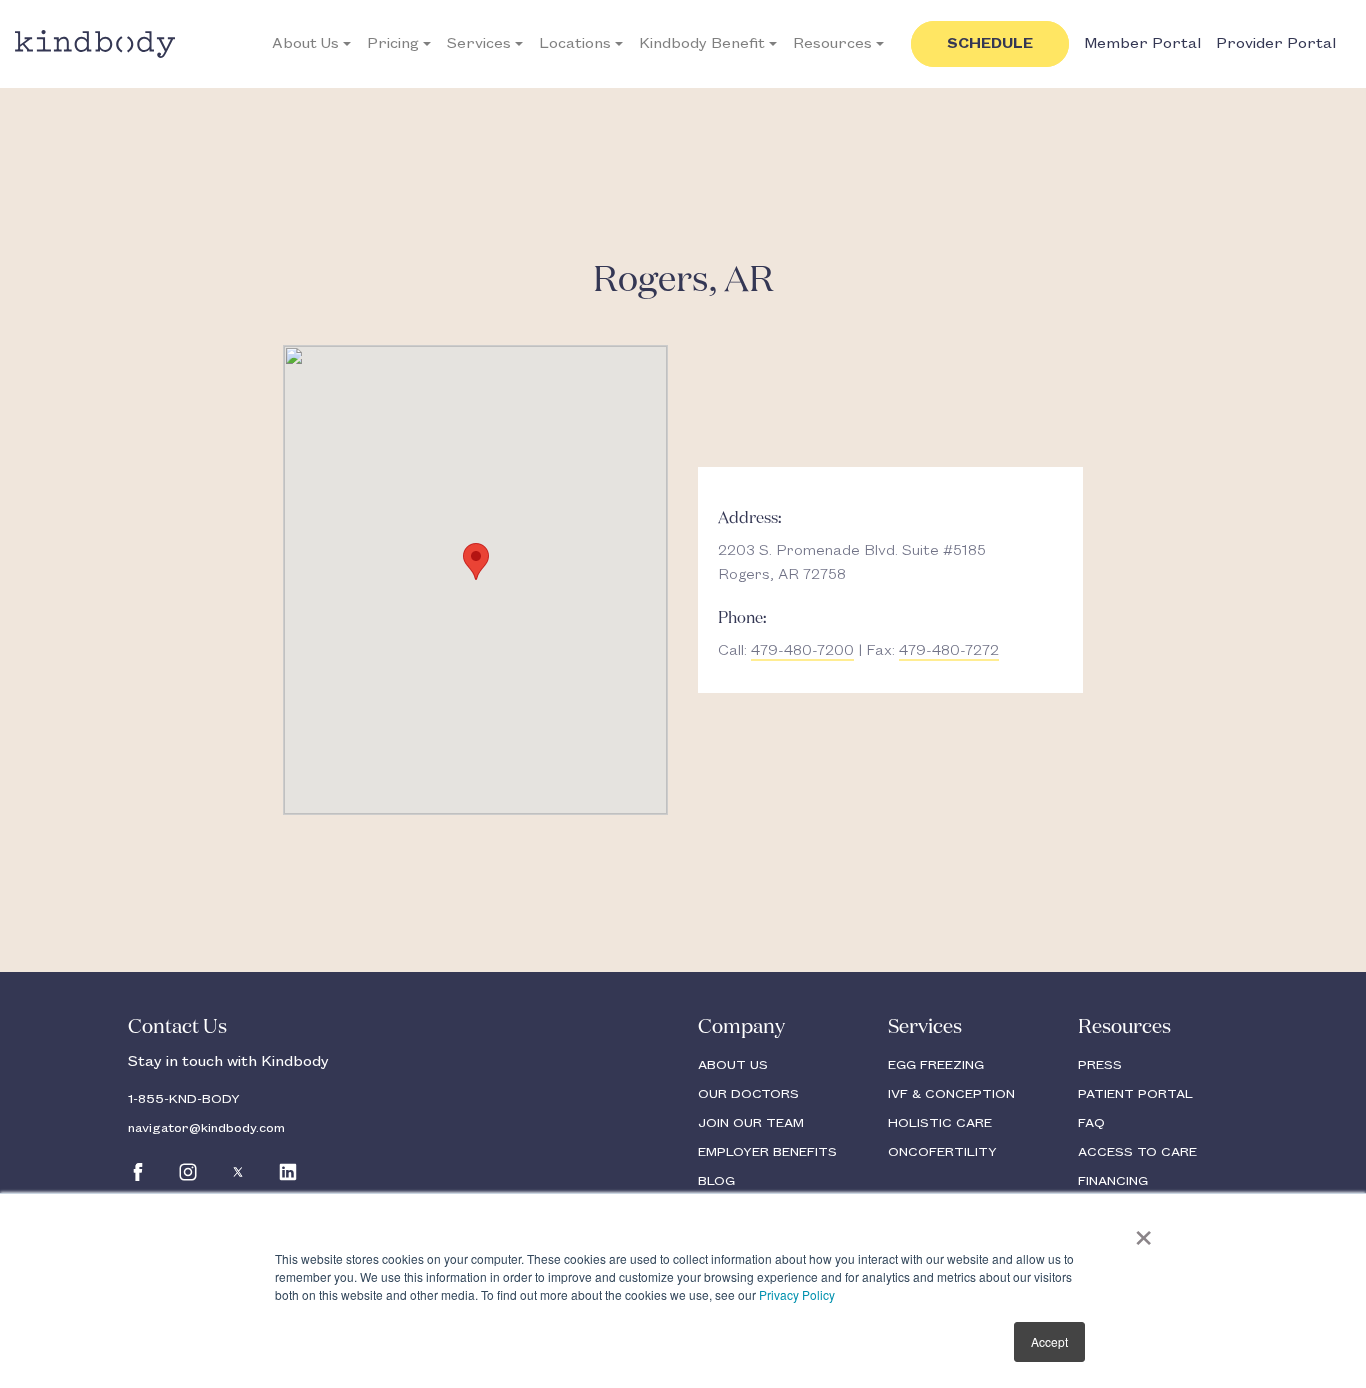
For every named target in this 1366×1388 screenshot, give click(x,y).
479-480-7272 (949, 651)
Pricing (393, 44)
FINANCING (1113, 1181)
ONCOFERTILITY (942, 1152)
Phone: (742, 619)
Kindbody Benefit (702, 44)
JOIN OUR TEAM (751, 1123)
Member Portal (1142, 44)
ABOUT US (733, 1065)
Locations (575, 44)
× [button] (1143, 1231)
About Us (305, 44)
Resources (832, 44)
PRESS (1100, 1065)
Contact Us (177, 1027)
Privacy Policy (797, 1294)
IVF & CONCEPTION (951, 1094)
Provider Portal (1276, 44)
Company (741, 1027)
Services (479, 44)
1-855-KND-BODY (184, 1099)
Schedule (990, 44)
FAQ (1091, 1123)
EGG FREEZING (936, 1065)
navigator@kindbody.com (206, 1128)
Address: (750, 519)
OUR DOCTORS (748, 1094)
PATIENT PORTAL (1135, 1094)
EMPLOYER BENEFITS (767, 1152)
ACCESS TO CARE (1137, 1152)
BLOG (716, 1181)
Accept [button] (1049, 1341)
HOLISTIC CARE (940, 1123)
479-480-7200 (802, 651)
